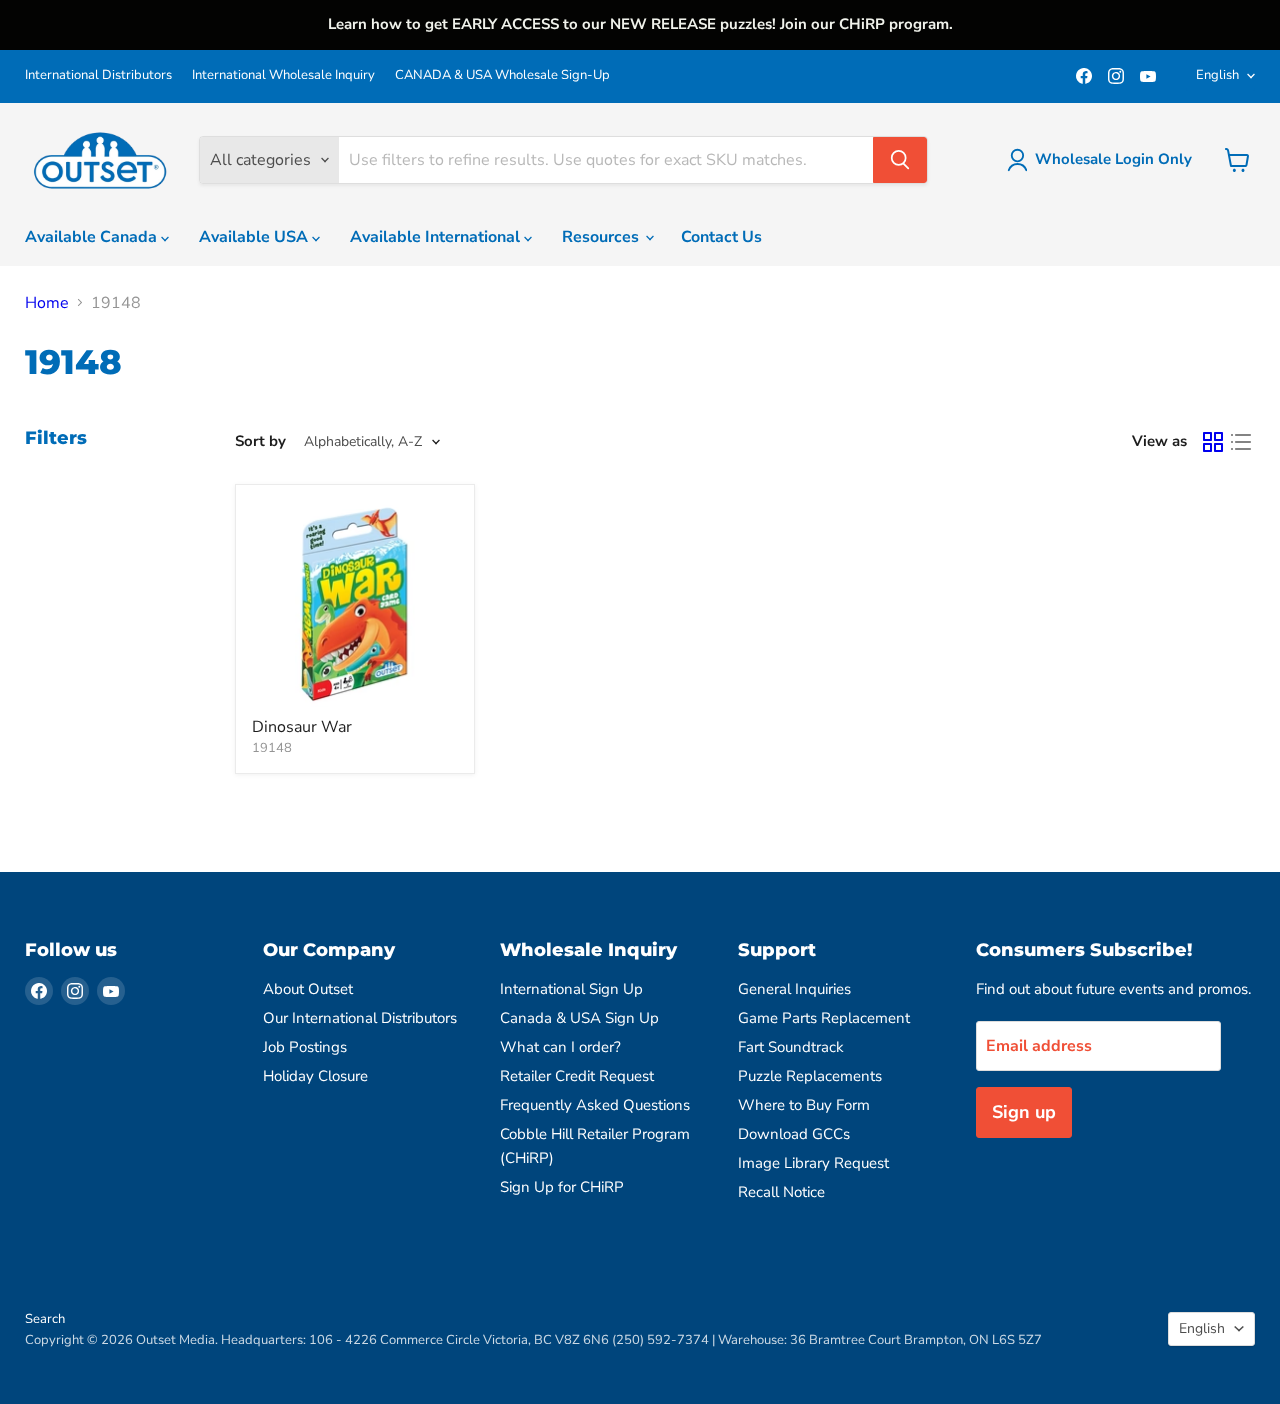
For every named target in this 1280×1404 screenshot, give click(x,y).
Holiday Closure (315, 1076)
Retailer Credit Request (577, 1076)
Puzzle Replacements (810, 1076)
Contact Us (721, 237)
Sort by (260, 441)
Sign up (1024, 1112)
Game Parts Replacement (824, 1018)
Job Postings (305, 1047)
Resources (602, 237)
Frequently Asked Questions (595, 1105)
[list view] (1241, 442)
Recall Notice (781, 1192)
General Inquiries (794, 989)
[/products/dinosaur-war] (355, 604)
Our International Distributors (360, 1018)
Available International (437, 237)
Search (45, 1319)
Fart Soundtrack (791, 1047)
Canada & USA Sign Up (579, 1018)
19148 (272, 748)
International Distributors (98, 75)
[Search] (900, 160)
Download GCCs (794, 1134)
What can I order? (560, 1047)
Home (47, 303)
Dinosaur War (302, 727)
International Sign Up (571, 989)
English (1217, 75)
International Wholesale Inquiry (283, 75)
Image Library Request (813, 1163)
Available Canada (93, 237)
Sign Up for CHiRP (562, 1187)
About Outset (308, 989)
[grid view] (1213, 442)
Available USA (255, 237)
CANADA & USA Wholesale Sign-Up (502, 75)
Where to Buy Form (804, 1105)
